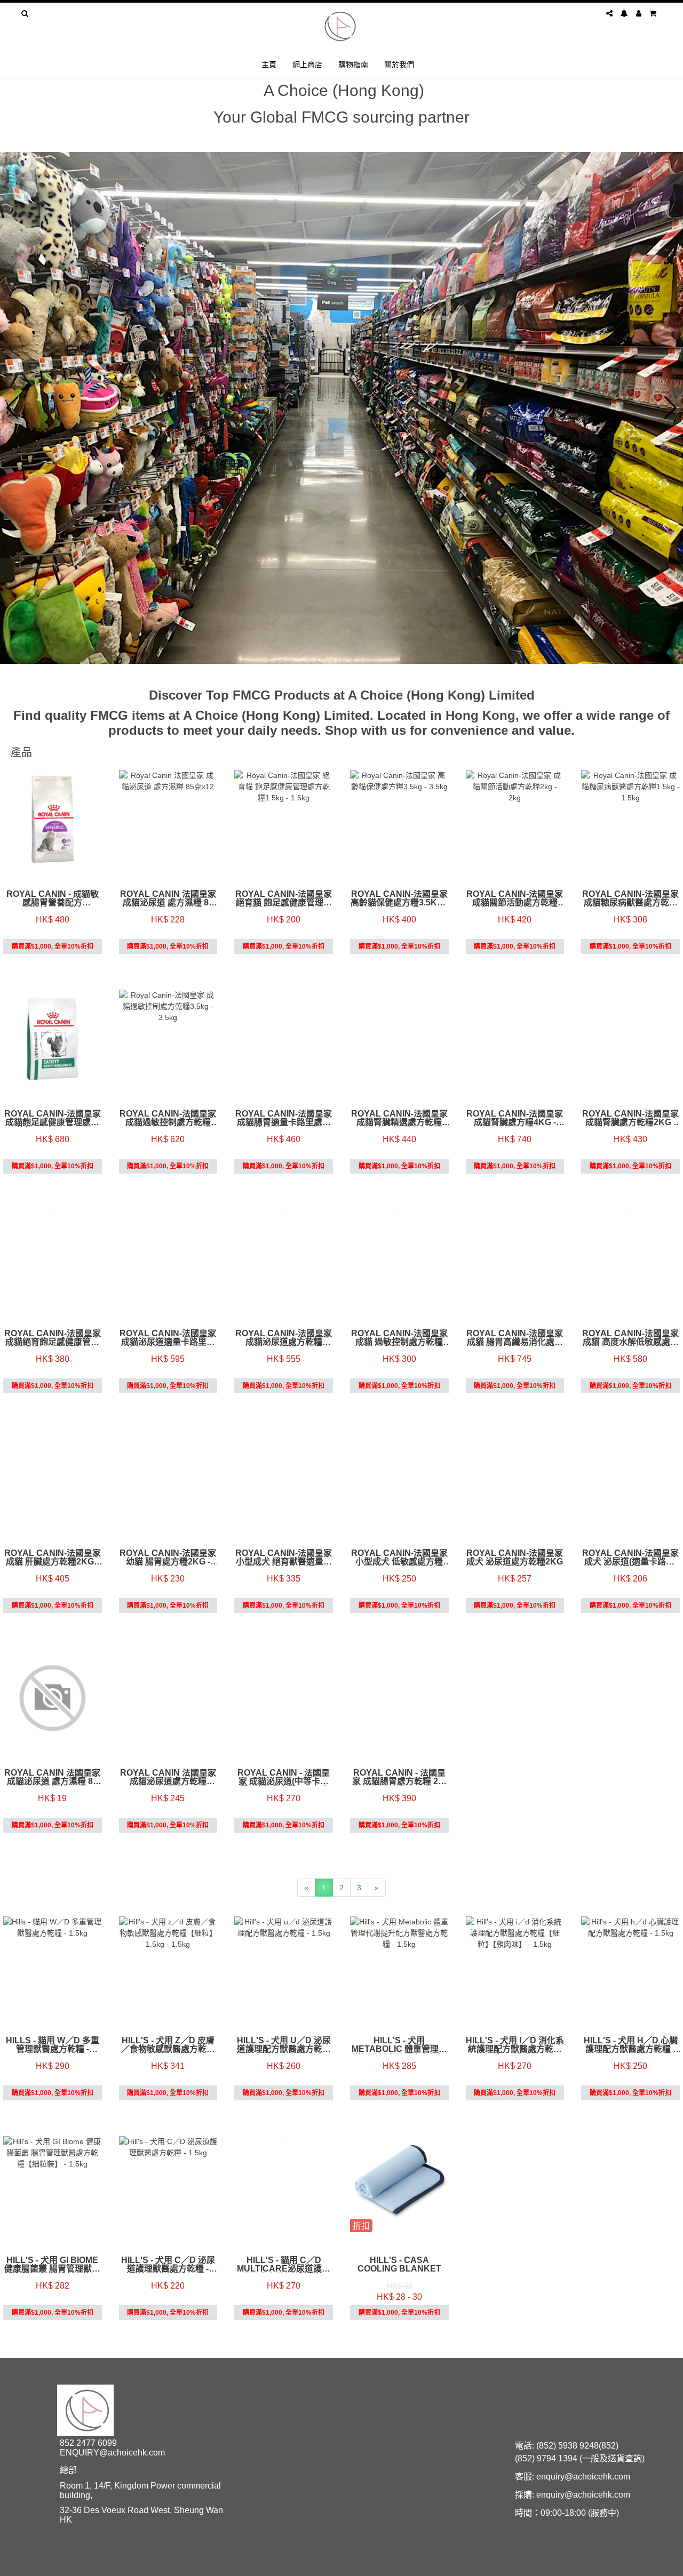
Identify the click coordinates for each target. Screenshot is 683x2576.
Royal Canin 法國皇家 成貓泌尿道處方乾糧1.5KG (168, 1777)
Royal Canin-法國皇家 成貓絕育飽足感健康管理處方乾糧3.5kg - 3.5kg (53, 1338)
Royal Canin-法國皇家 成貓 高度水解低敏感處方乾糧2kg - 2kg (630, 1338)
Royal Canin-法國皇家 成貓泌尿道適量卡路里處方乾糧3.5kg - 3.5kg (168, 1338)
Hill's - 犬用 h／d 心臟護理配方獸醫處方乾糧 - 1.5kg (631, 2045)
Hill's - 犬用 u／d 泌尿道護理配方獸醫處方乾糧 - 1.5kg (284, 2045)
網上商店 (307, 64)
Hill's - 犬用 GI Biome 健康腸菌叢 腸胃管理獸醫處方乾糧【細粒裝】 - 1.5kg (52, 2265)
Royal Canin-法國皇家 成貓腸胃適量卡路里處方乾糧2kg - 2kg (284, 1118)
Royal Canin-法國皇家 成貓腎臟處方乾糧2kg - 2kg (630, 1118)
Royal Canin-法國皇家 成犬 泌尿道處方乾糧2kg (515, 1558)
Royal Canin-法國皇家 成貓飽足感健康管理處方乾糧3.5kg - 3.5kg (53, 1118)
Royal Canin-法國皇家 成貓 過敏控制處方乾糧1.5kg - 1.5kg (399, 1338)
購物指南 (353, 64)
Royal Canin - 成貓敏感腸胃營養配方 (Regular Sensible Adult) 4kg (53, 898)
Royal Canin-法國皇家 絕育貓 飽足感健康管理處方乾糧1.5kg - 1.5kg (284, 898)
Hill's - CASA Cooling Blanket (399, 2265)
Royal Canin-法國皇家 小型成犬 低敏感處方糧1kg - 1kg (399, 1558)
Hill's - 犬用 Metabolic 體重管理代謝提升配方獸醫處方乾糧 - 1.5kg (399, 2045)
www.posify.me (632, 2563)
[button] (13, 408)
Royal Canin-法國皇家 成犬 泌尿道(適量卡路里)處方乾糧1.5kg (630, 1558)
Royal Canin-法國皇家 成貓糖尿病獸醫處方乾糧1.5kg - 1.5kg (630, 898)
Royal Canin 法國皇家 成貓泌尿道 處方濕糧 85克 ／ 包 (52, 1777)
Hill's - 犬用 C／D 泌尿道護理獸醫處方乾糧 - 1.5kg (168, 2265)
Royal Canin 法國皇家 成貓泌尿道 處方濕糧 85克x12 (168, 898)
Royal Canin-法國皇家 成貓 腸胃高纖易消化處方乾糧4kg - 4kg (515, 1338)
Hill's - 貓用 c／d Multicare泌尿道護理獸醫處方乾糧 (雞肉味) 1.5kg (284, 2265)
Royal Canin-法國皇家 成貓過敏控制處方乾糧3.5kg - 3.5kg (168, 1118)
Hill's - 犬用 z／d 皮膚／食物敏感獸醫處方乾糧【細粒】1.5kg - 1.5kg (168, 2045)
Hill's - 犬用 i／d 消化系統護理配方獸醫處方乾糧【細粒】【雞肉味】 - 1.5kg (515, 2045)
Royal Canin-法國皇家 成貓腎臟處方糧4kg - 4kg (515, 1118)
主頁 (269, 64)
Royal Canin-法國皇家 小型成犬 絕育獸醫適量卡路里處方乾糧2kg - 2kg (284, 1558)
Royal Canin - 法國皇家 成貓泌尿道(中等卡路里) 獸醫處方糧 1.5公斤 (284, 1777)
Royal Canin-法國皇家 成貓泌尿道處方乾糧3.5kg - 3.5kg (284, 1338)
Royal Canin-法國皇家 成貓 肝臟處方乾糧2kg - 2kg (53, 1558)
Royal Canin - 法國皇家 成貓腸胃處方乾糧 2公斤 (399, 1777)
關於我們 (399, 64)
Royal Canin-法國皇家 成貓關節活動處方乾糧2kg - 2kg (515, 898)
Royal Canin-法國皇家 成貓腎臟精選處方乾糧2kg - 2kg (399, 1118)
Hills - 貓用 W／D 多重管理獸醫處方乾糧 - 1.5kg (53, 2045)
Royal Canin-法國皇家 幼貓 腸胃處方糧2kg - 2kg (168, 1558)
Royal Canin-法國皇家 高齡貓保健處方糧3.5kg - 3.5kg (399, 898)
